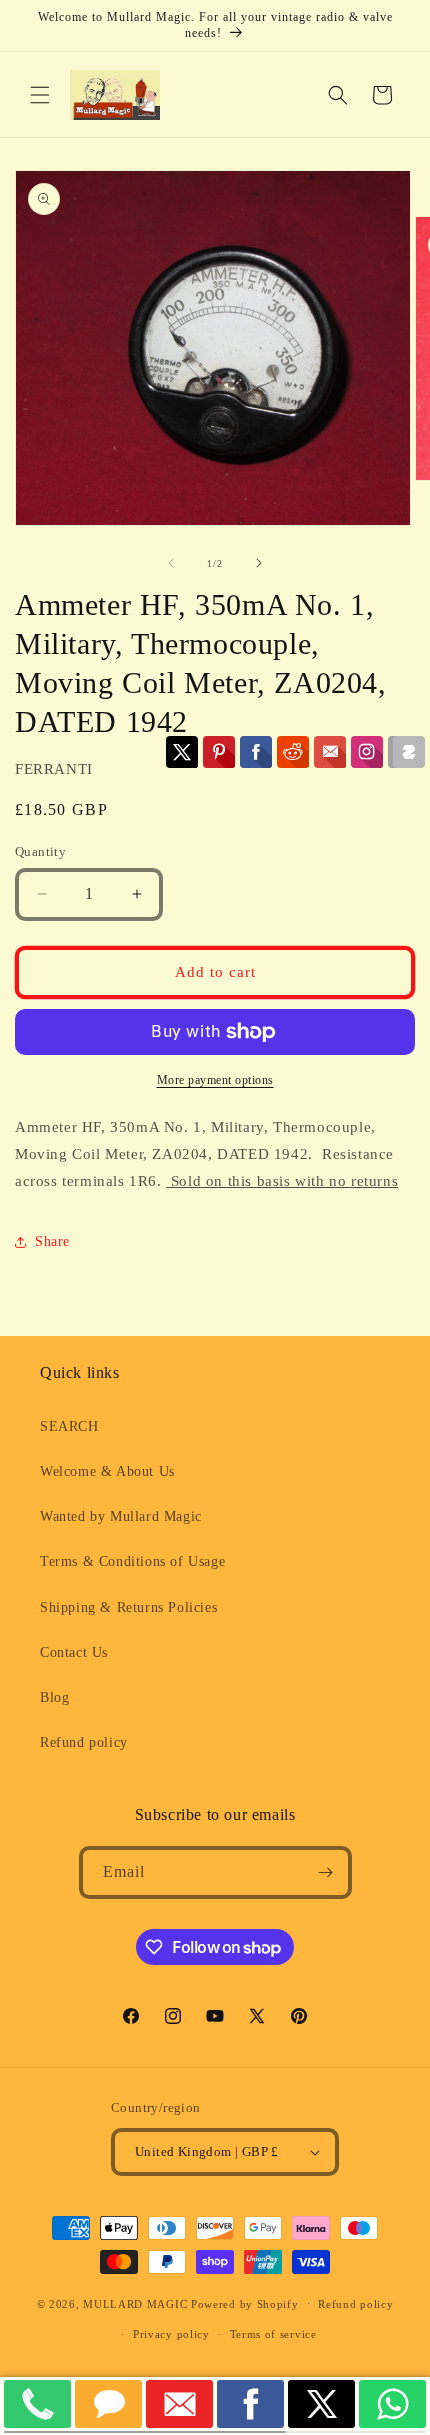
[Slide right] (259, 563)
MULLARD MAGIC (135, 2303)
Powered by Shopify (245, 2303)
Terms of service (273, 2334)
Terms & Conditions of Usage (132, 1561)
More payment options (215, 1080)
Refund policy (84, 1742)
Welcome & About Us (107, 1471)
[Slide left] (171, 563)
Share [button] (52, 1241)
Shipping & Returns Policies (128, 1607)
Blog (54, 1697)
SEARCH (69, 1426)
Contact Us (74, 1652)
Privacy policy (171, 2334)
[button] (40, 95)
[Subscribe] (326, 1872)
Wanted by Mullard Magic (121, 1516)
